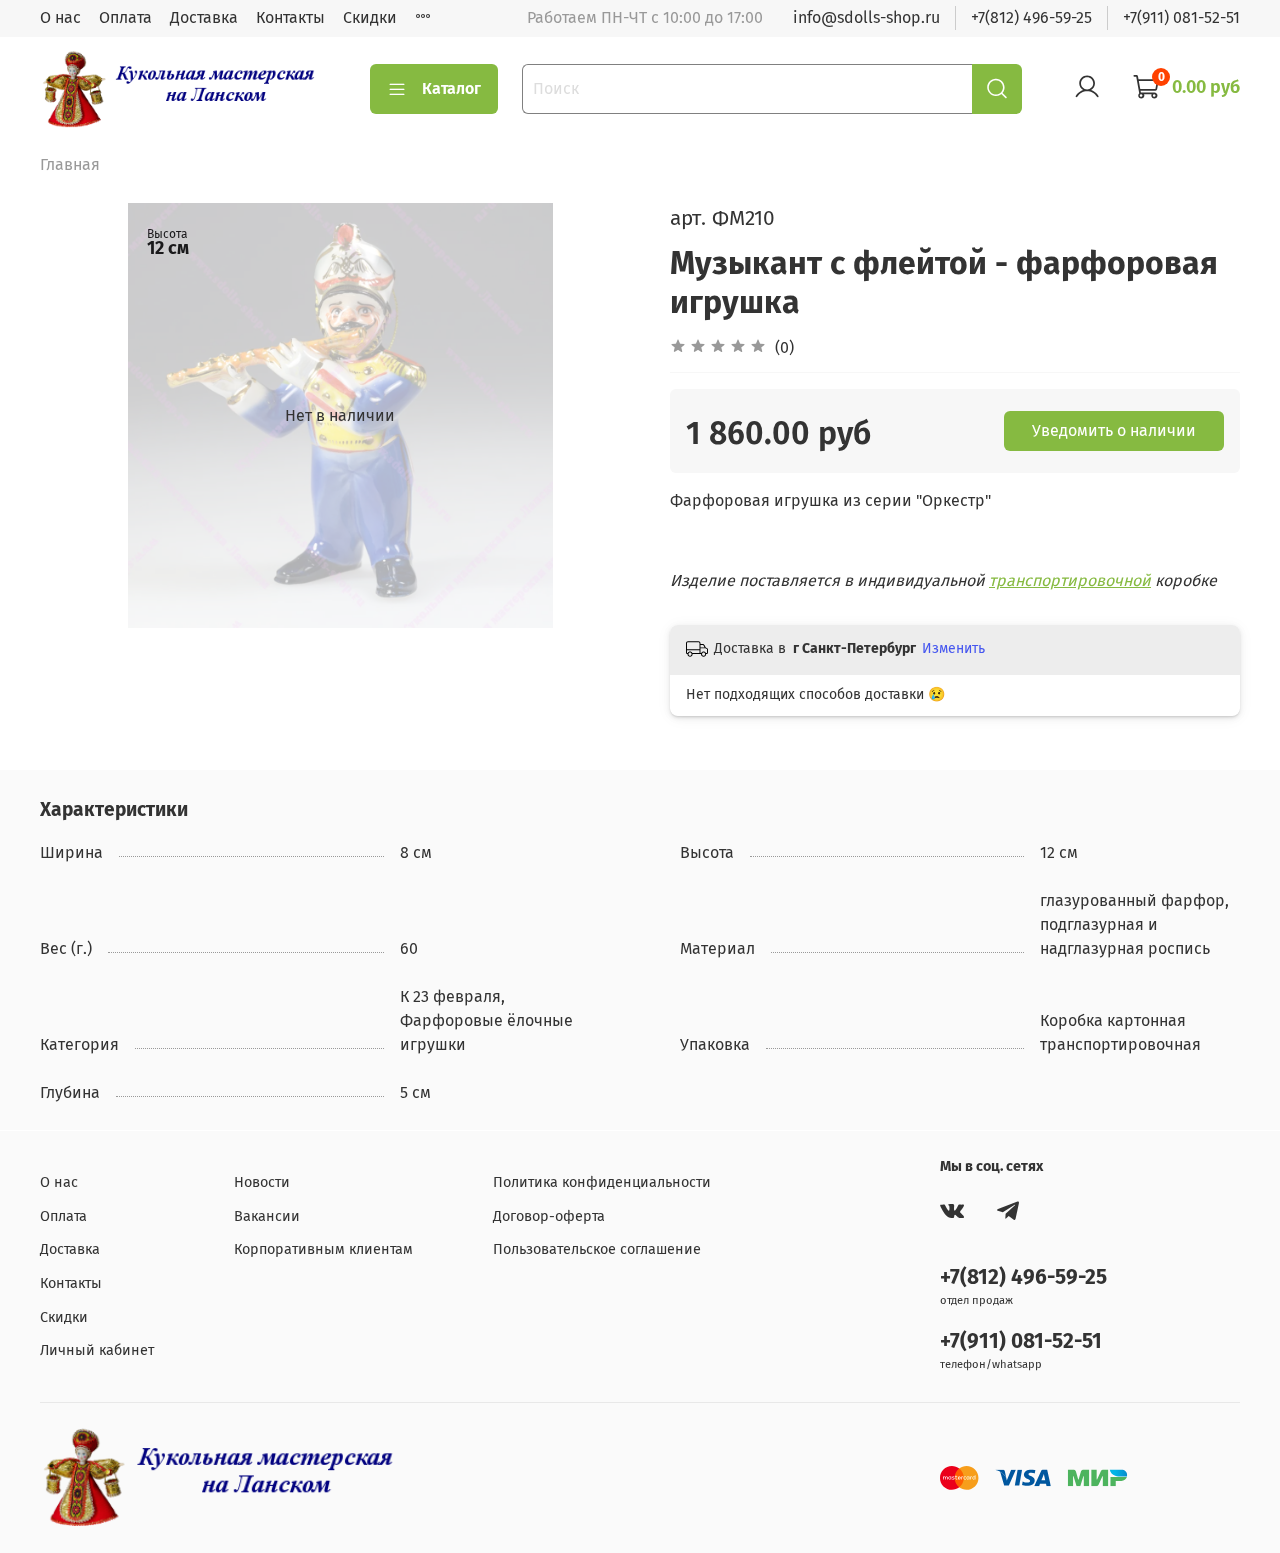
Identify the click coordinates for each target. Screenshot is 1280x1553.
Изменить (953, 648)
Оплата (125, 17)
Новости (262, 1182)
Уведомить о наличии (1114, 430)
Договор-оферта (549, 1216)
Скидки (370, 17)
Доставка (204, 17)
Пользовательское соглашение (597, 1249)
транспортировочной (1070, 580)
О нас (60, 17)
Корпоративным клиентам (323, 1249)
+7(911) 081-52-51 (1181, 17)
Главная (70, 164)
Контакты (290, 17)
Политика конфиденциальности (602, 1182)
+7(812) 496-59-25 (1031, 17)
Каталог (451, 88)
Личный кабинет (97, 1350)
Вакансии (267, 1216)
